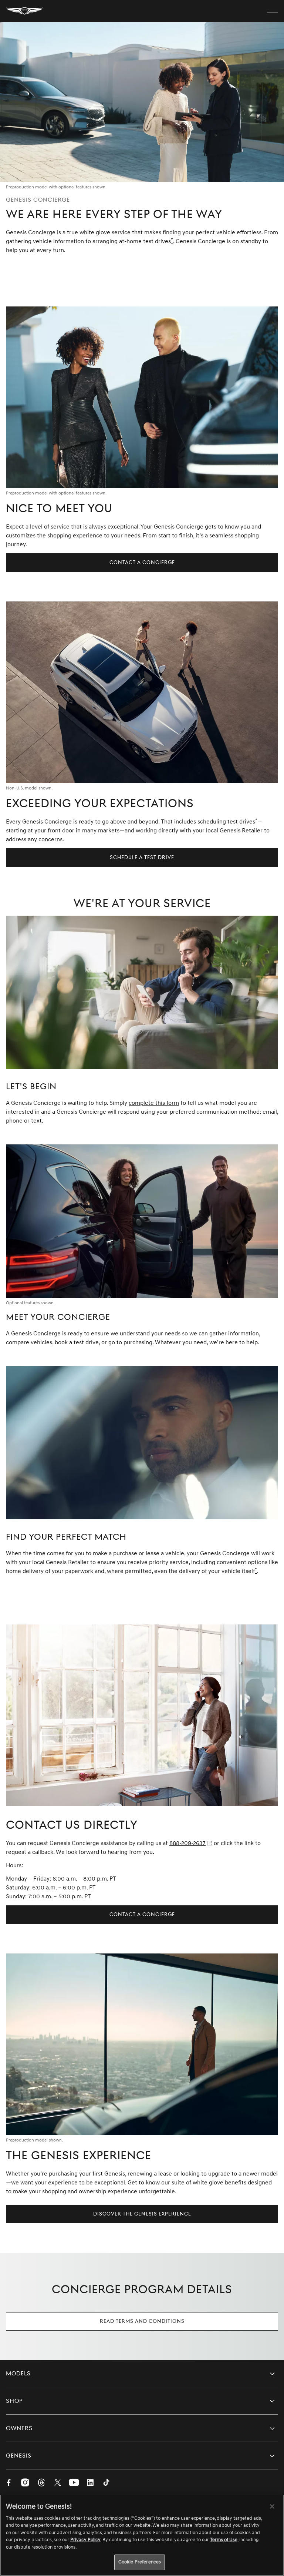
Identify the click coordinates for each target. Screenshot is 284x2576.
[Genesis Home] (24, 11)
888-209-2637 (187, 1843)
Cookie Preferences (140, 2562)
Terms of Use (224, 2540)
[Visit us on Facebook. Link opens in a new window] (9, 2483)
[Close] (272, 2506)
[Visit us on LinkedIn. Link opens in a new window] (90, 2483)
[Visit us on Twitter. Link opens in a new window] (58, 2483)
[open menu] (273, 11)
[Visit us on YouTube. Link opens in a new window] (74, 2483)
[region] (142, 2535)
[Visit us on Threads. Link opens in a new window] (41, 2483)
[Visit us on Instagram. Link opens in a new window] (25, 2483)
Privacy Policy (85, 2540)
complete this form (154, 1103)
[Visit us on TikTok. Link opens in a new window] (106, 2483)
